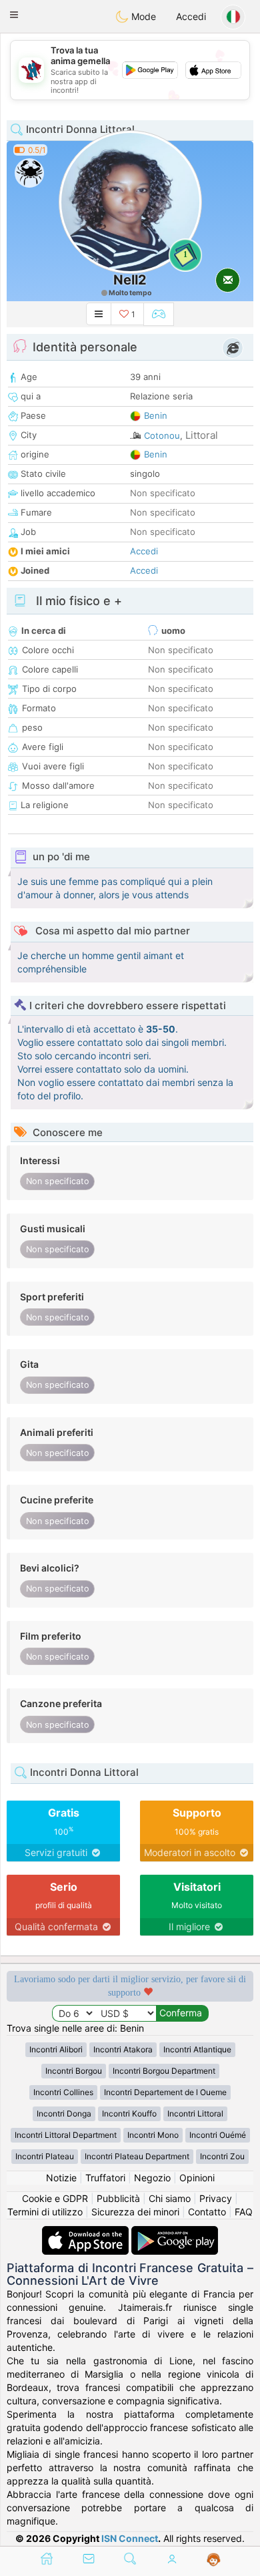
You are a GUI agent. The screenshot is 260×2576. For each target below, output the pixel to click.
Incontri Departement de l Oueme (165, 2092)
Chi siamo (170, 2198)
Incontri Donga (64, 2113)
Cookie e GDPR (55, 2198)
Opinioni (197, 2178)
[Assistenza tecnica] (214, 2560)
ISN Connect (130, 2538)
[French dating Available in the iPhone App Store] (87, 2232)
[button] (14, 15)
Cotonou (162, 435)
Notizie (61, 2178)
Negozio (152, 2178)
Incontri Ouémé (218, 2135)
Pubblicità (118, 2198)
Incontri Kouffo (129, 2113)
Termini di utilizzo (45, 2212)
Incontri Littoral (195, 2113)
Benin (156, 415)
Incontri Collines (63, 2092)
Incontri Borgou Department (164, 2071)
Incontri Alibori (56, 2049)
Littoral (202, 435)
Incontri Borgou (74, 2071)
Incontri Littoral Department (66, 2135)
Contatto (207, 2212)
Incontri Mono (153, 2135)
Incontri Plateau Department (137, 2156)
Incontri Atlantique (197, 2049)
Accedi (191, 16)
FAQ (244, 2212)
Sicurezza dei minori (135, 2212)
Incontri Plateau (45, 2156)
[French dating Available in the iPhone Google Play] (175, 2232)
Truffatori (105, 2178)
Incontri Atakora (123, 2049)
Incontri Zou (222, 2156)
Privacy (216, 2198)
